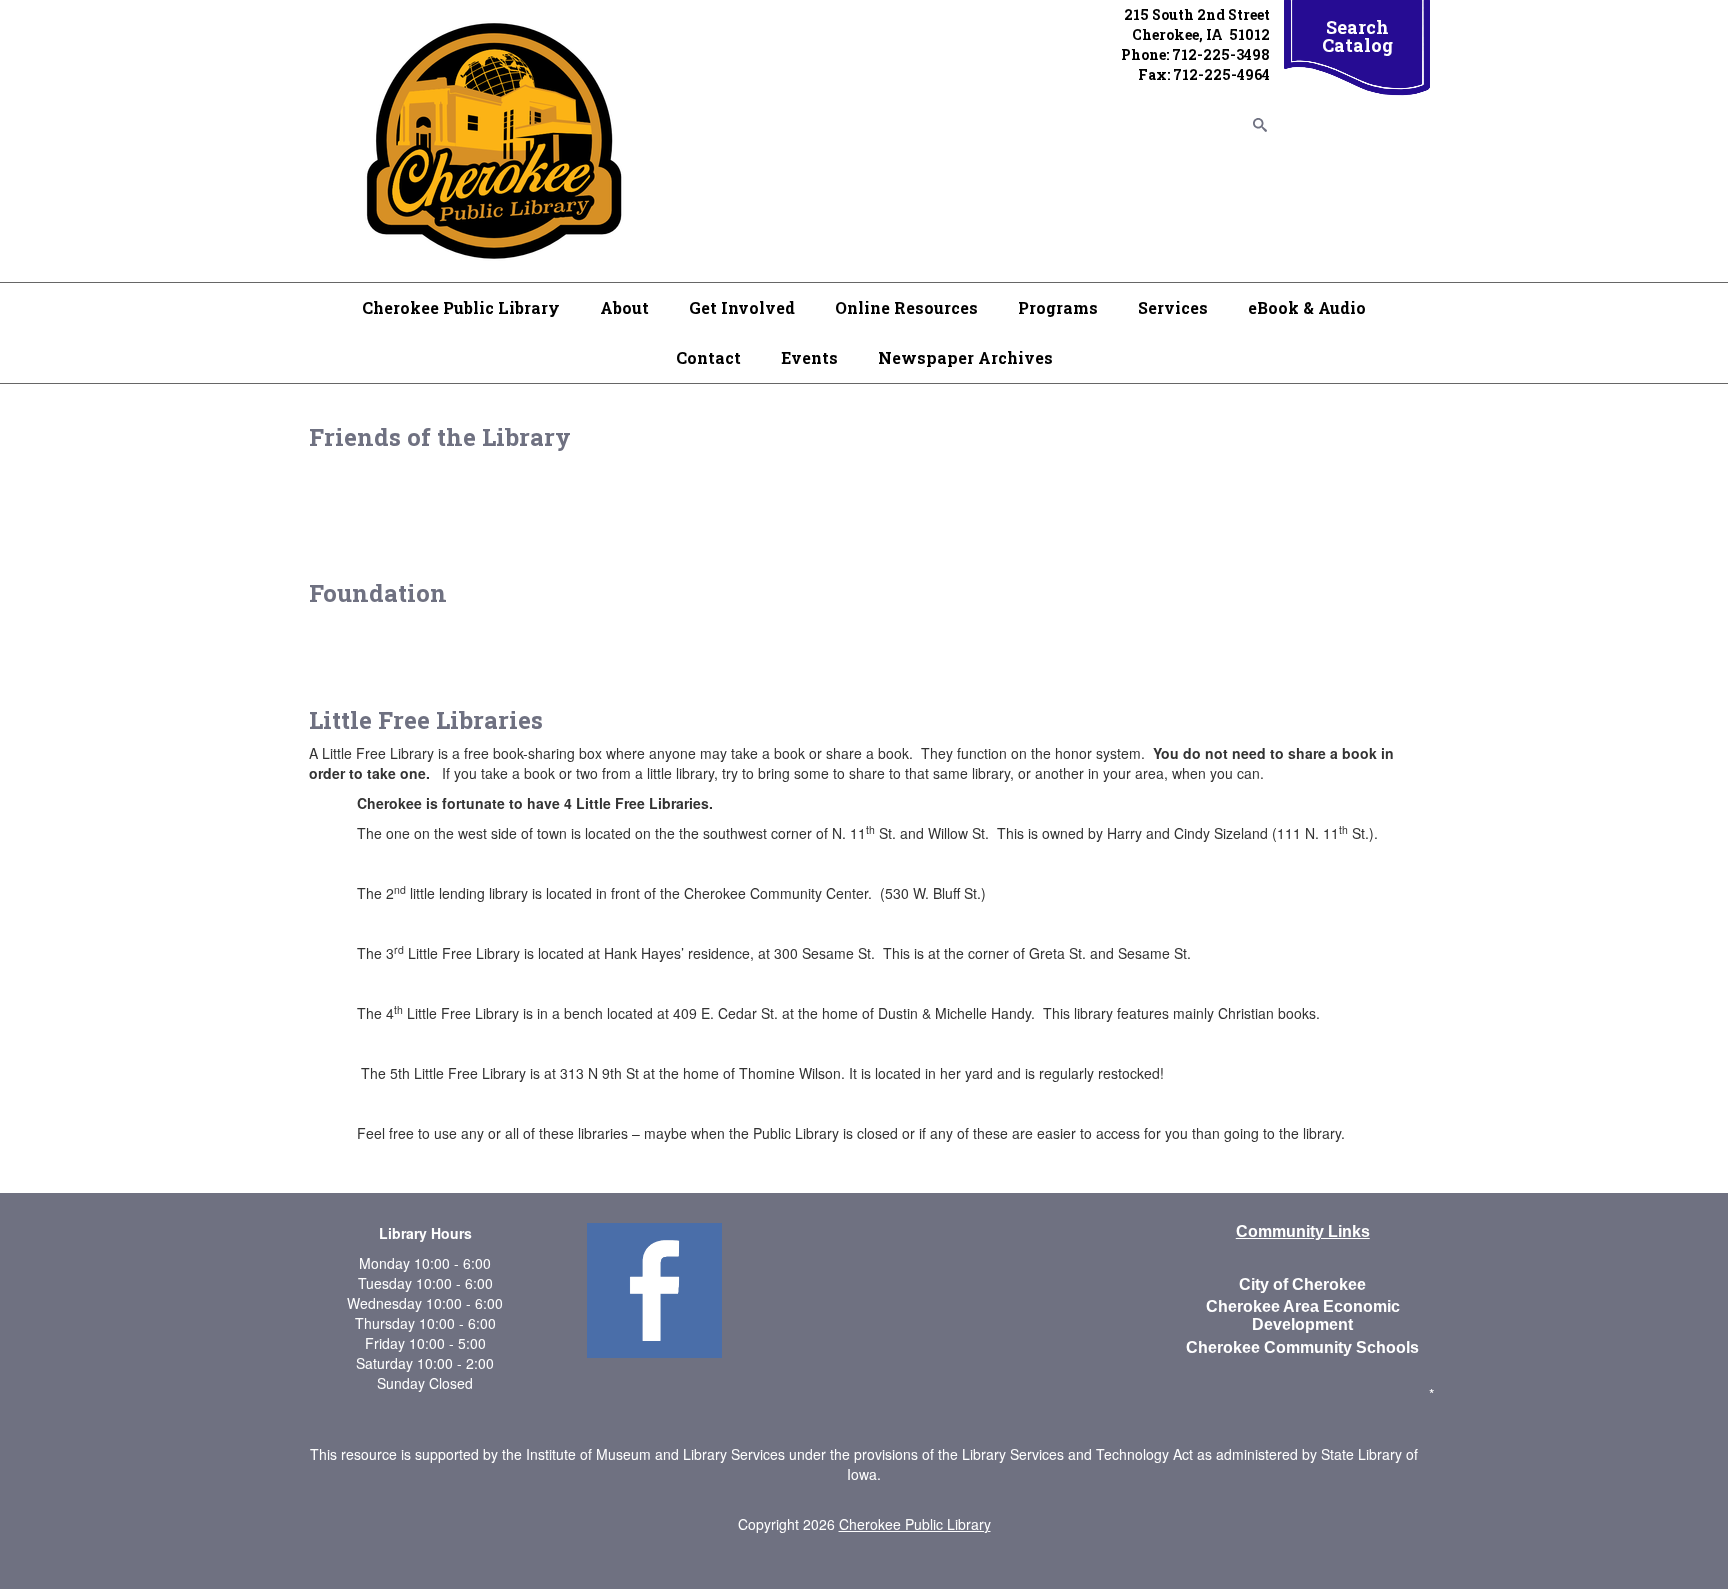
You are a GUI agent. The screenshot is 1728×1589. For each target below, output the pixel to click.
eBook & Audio (1307, 307)
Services (1173, 307)
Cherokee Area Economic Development (1303, 1315)
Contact (708, 357)
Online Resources (906, 307)
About (624, 307)
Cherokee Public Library (461, 307)
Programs (1058, 307)
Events (809, 357)
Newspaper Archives (965, 357)
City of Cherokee (1302, 1284)
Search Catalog (1357, 36)
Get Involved (742, 307)
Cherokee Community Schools (1302, 1347)
